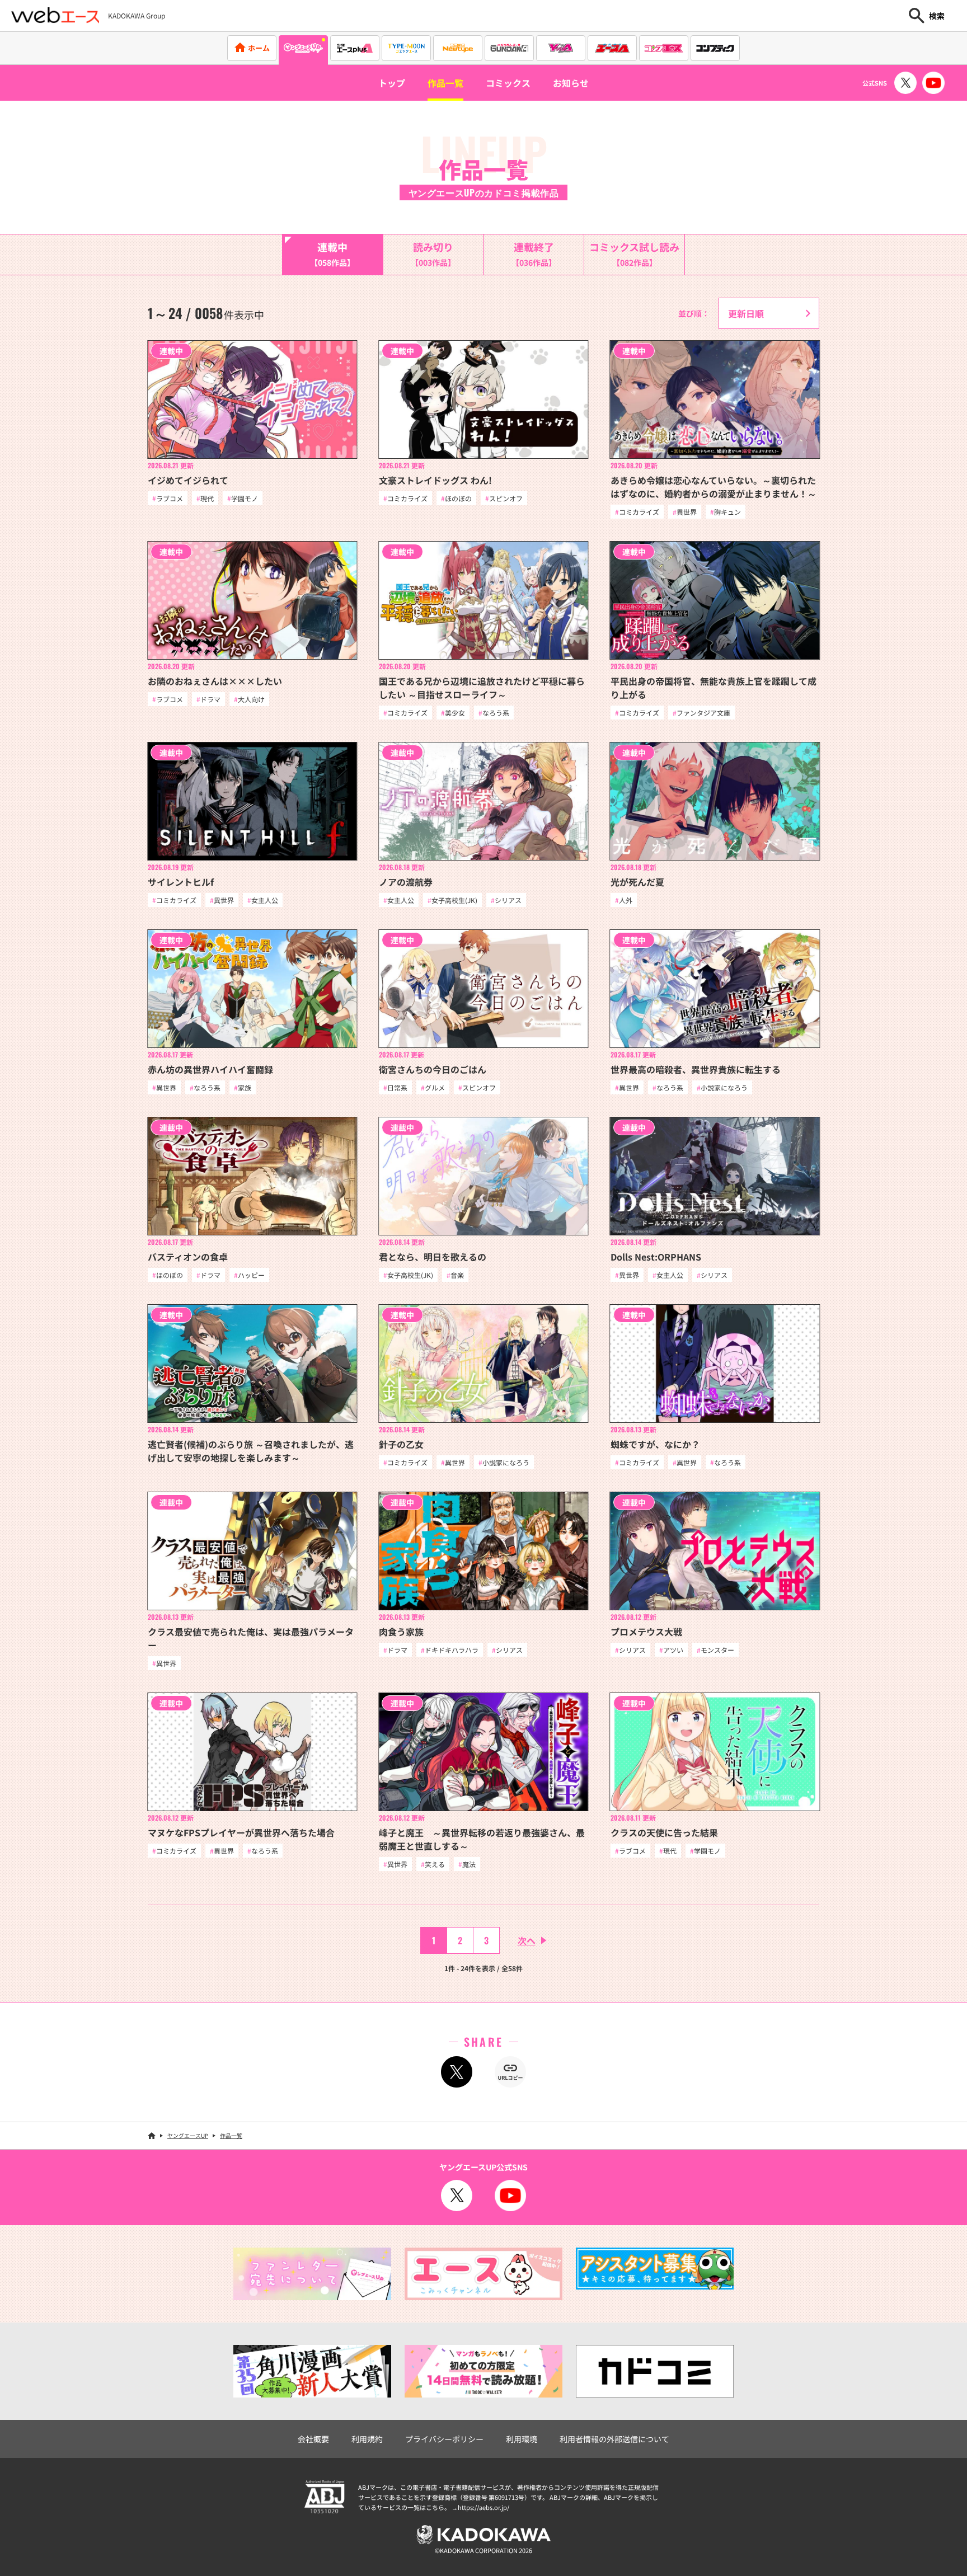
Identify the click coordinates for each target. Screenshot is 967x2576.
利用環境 (522, 2439)
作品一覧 (445, 83)
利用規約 (367, 2439)
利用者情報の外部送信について (614, 2439)
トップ (392, 83)
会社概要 (313, 2439)
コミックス (508, 83)
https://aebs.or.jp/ (483, 2507)
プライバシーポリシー (444, 2439)
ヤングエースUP (188, 2135)
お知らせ (571, 83)
